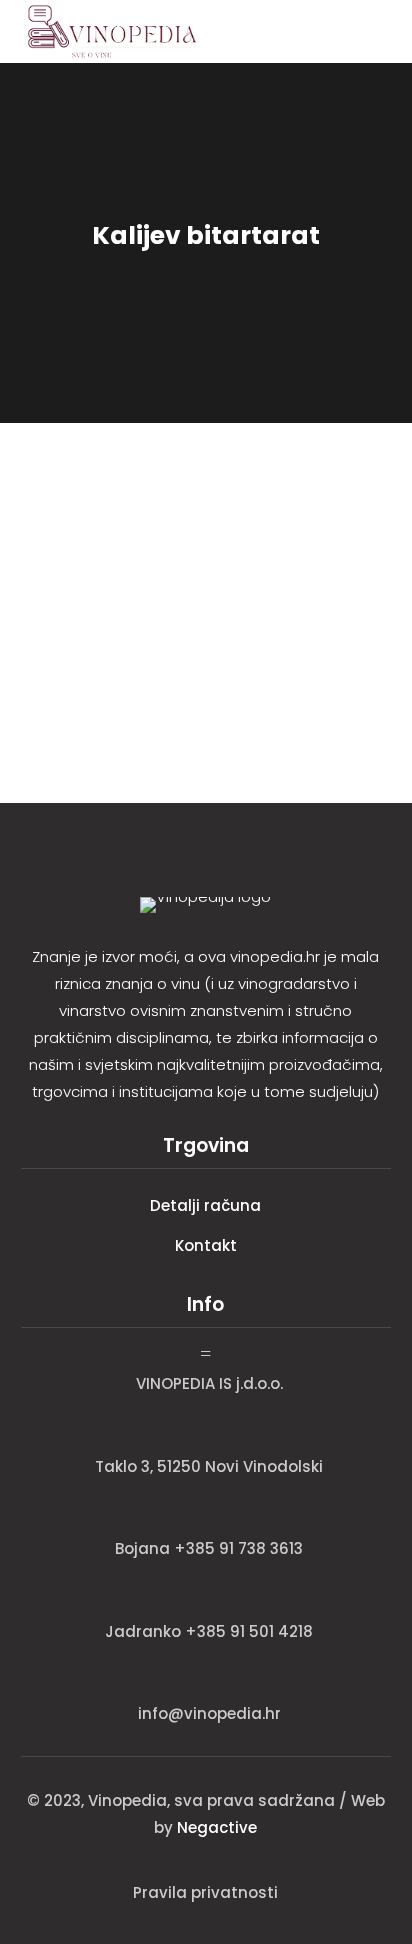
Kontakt (206, 1245)
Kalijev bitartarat (103, 526)
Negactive (217, 1827)
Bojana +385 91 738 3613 (209, 1548)
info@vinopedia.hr (209, 1713)
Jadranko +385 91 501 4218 (209, 1631)
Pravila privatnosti (205, 1892)
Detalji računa (205, 1205)
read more (65, 667)
